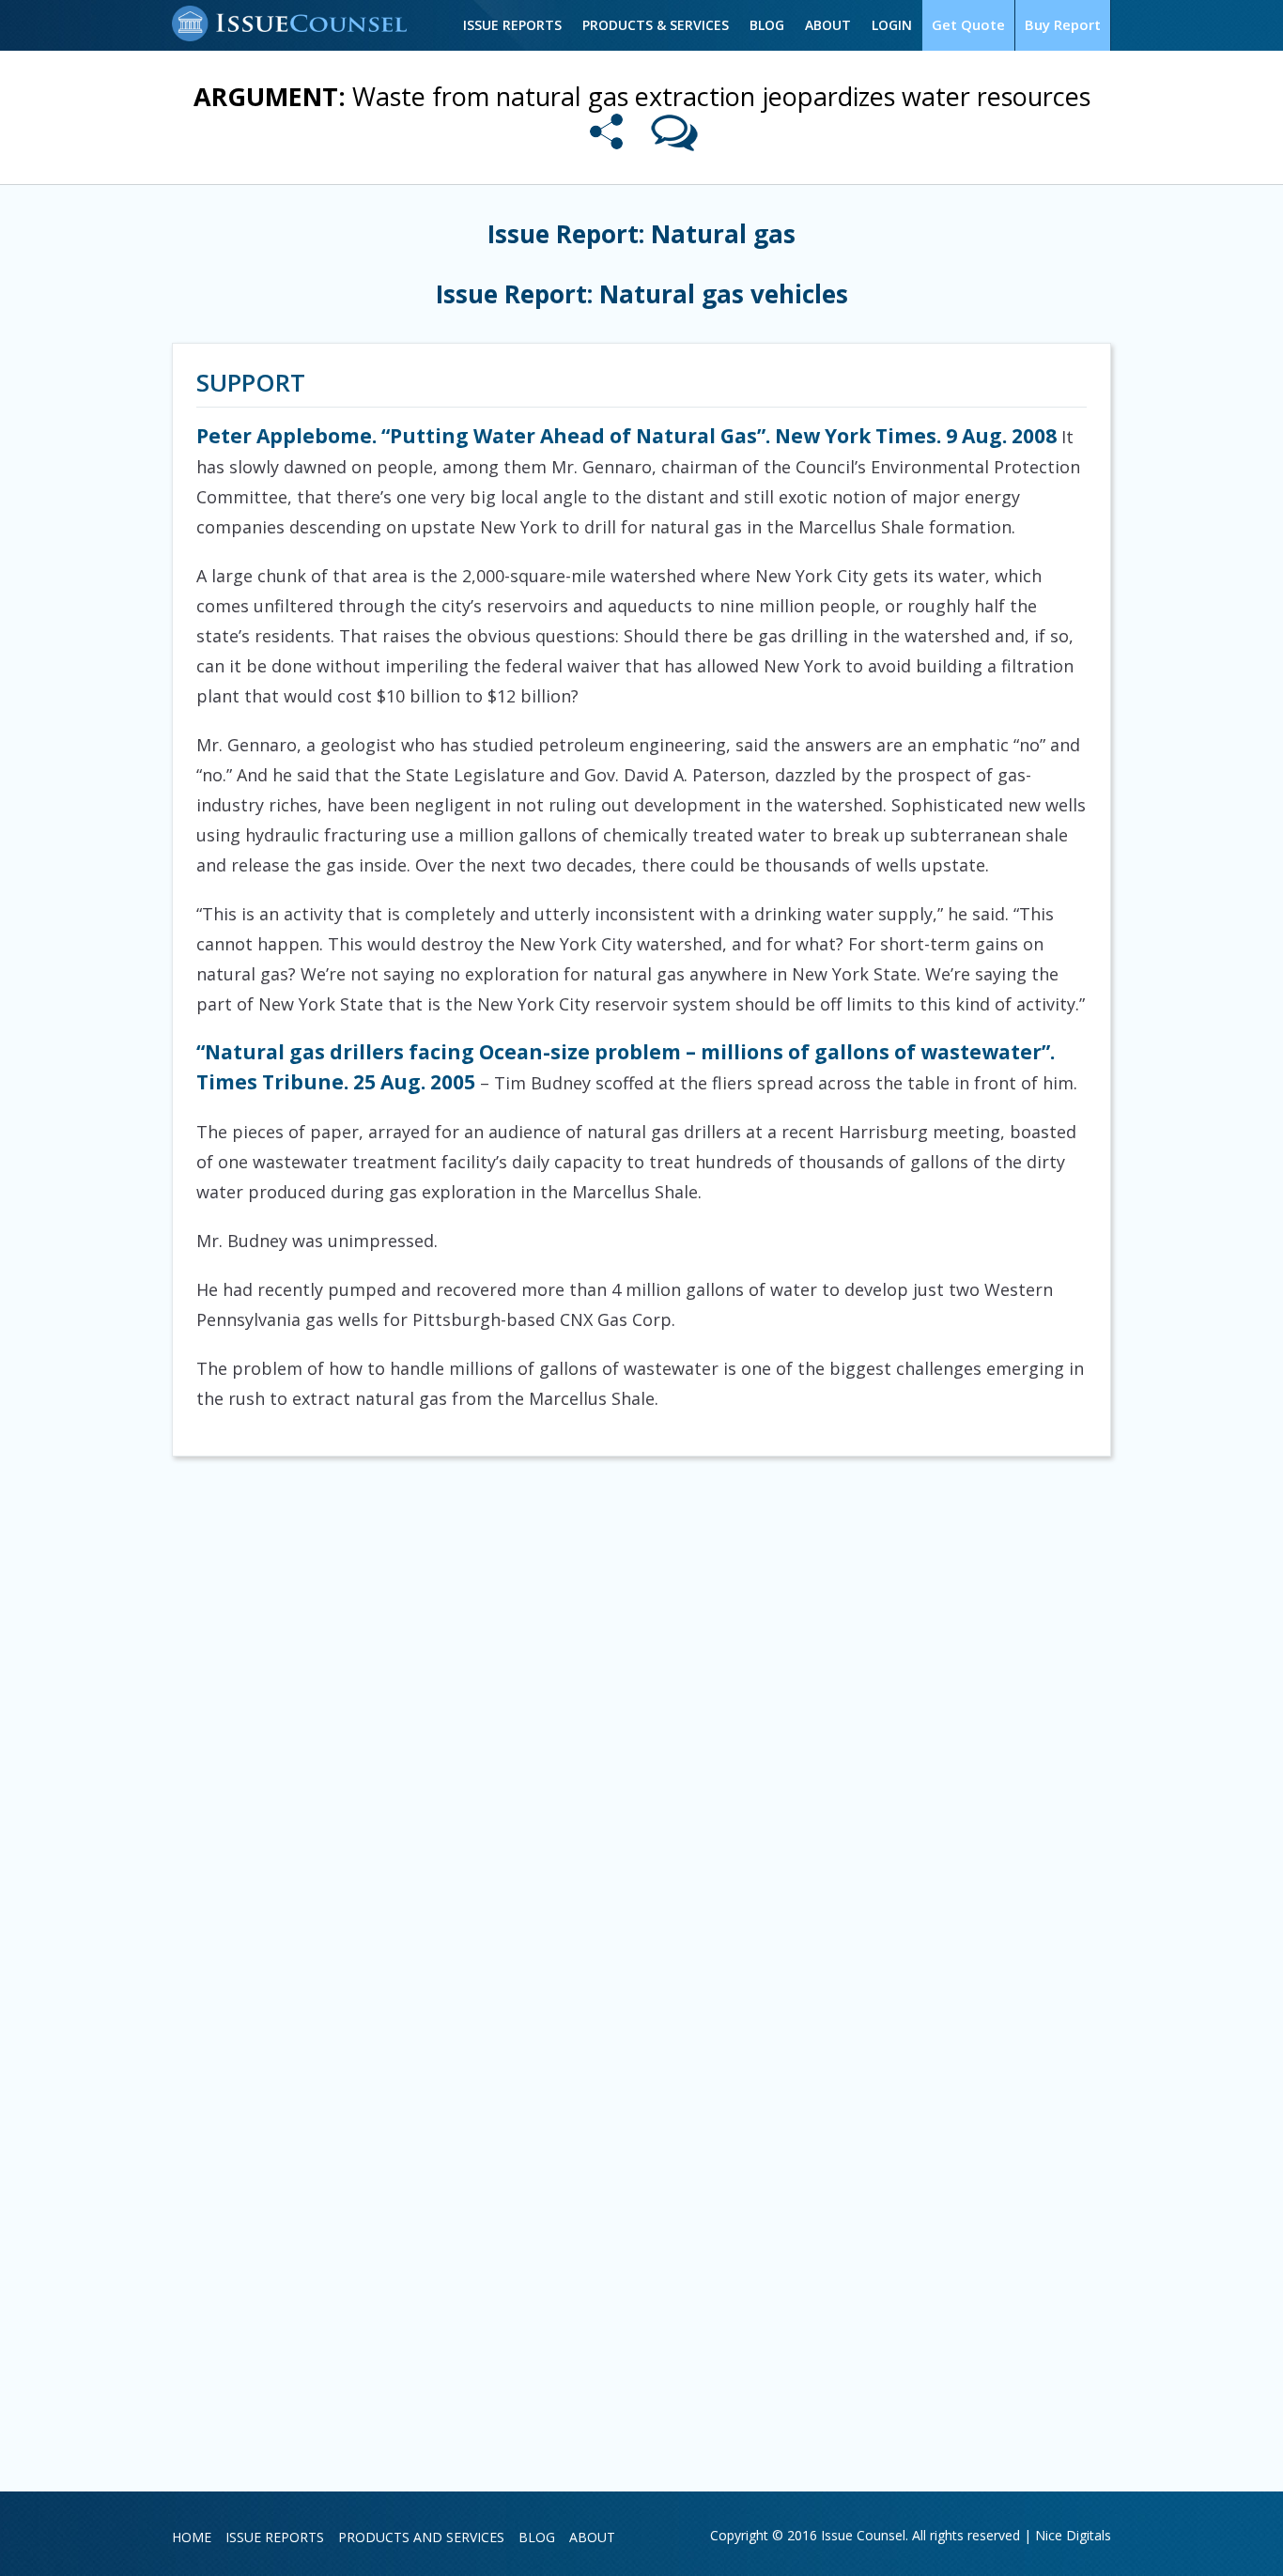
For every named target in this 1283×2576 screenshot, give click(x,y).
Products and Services (421, 2537)
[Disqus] (641, 1720)
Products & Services (656, 25)
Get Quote (968, 24)
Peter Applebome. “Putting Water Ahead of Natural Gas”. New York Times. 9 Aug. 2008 (626, 436)
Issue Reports (512, 25)
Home (192, 2537)
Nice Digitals (1073, 2535)
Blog (767, 25)
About (828, 25)
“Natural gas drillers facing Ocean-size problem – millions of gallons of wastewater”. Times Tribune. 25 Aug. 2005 (626, 1067)
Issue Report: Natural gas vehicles (642, 294)
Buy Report (1063, 24)
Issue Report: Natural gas (641, 234)
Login (892, 25)
